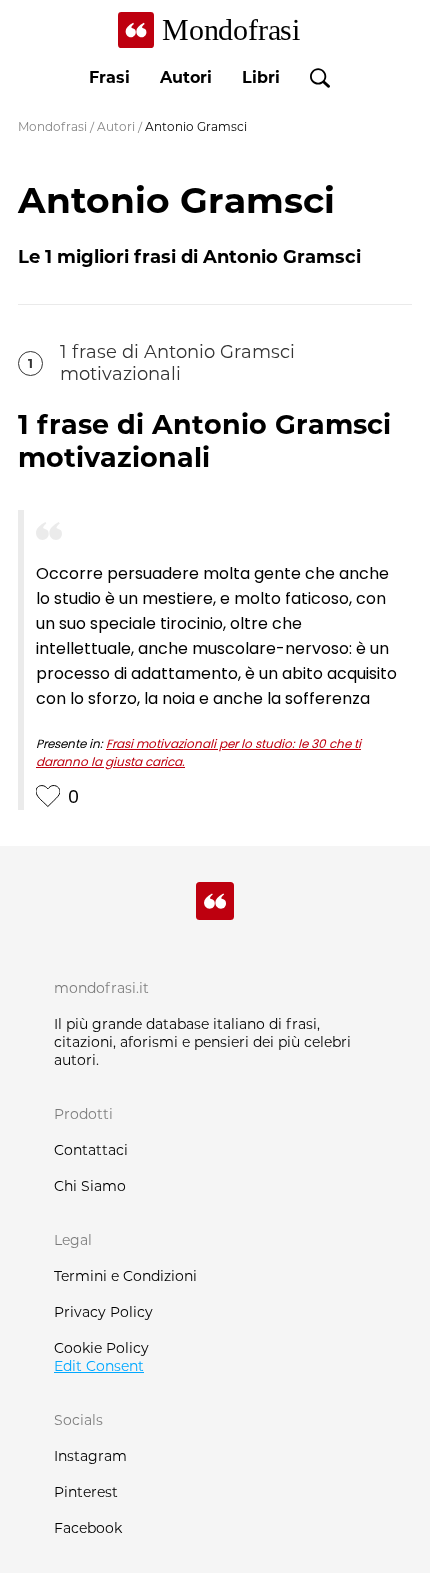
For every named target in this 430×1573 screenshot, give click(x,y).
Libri (261, 77)
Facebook (88, 1528)
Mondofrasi (52, 126)
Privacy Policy (103, 1312)
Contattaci (91, 1150)
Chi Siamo (90, 1186)
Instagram (90, 1456)
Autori (186, 77)
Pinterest (86, 1492)
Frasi (109, 77)
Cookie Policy (101, 1348)
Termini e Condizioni (125, 1276)
